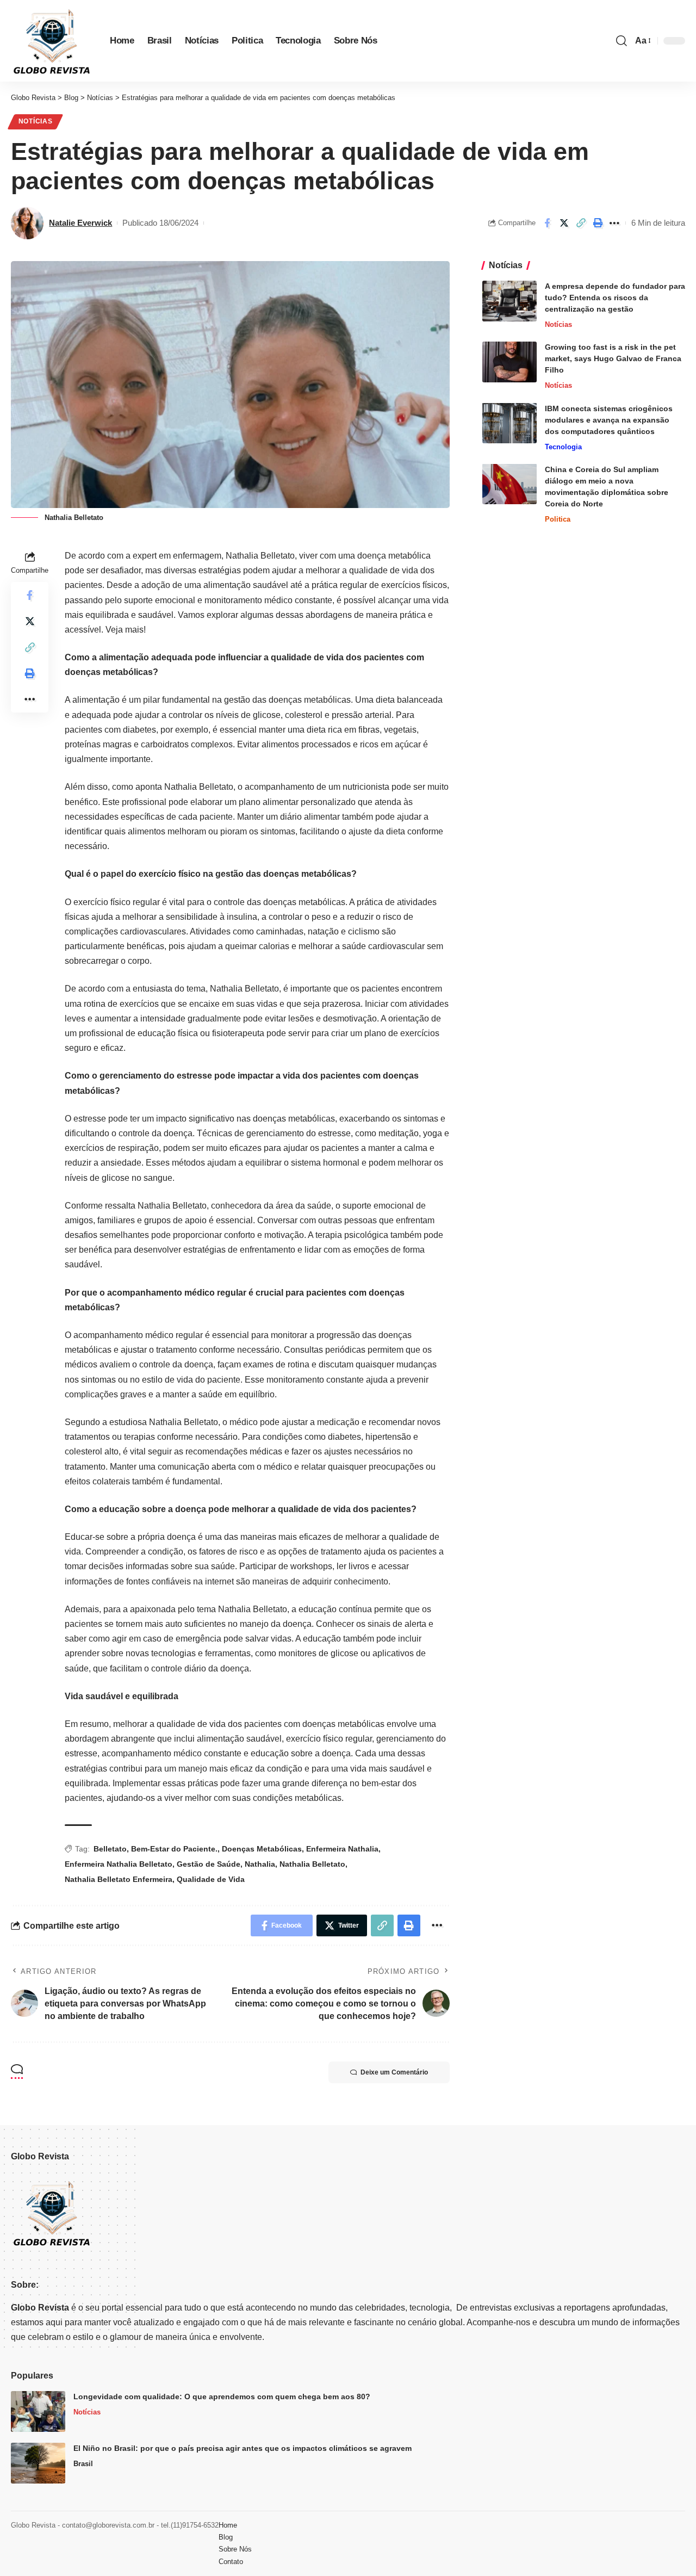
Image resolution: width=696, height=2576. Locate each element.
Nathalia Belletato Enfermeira (119, 1879)
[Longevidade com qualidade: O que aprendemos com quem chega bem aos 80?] (38, 2411)
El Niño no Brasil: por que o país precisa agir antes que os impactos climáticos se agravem (243, 2448)
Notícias (36, 121)
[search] (622, 41)
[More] (614, 223)
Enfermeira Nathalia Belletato (119, 1864)
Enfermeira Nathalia (342, 1849)
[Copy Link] (581, 223)
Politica (558, 519)
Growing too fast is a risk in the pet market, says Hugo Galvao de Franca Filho (613, 358)
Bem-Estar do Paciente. (174, 1849)
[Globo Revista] (52, 41)
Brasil (83, 2464)
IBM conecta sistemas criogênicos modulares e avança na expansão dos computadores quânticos (609, 419)
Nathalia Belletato (312, 1864)
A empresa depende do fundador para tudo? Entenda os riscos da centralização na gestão (615, 298)
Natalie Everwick (80, 223)
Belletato (110, 1849)
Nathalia (260, 1864)
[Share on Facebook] (547, 223)
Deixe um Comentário (394, 2072)
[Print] (598, 223)
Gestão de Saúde (209, 1864)
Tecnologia (563, 446)
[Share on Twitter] (564, 223)
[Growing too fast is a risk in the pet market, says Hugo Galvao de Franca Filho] (509, 362)
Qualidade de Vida (211, 1879)
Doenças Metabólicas (262, 1849)
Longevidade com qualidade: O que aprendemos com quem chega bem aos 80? (222, 2397)
